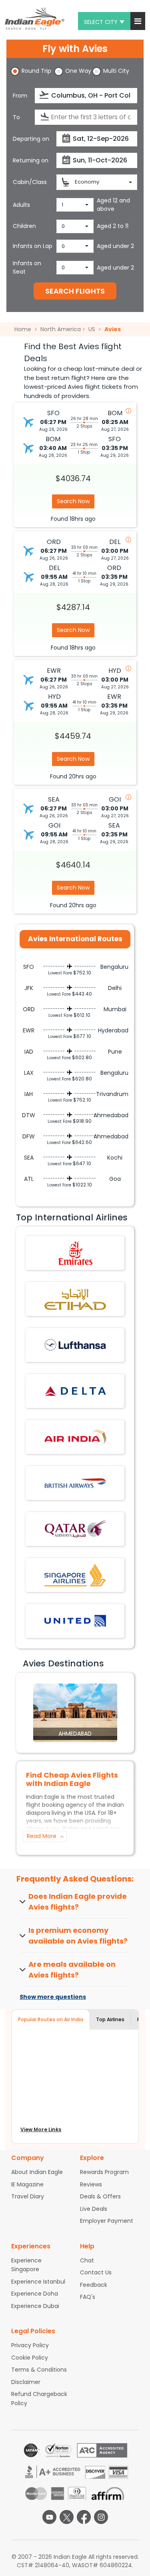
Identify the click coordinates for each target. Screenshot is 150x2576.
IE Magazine (27, 2184)
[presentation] (45, 95)
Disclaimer (26, 2382)
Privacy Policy (30, 2345)
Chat (87, 2260)
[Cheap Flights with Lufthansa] (75, 1345)
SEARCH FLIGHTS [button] (75, 291)
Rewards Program (104, 2172)
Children (24, 226)
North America (61, 329)
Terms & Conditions (39, 2370)
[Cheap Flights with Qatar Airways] (75, 1528)
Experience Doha (35, 2294)
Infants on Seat (27, 267)
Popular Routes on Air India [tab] (51, 2019)
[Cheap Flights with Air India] (75, 1436)
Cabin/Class (30, 182)
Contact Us (96, 2272)
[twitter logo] (67, 2517)
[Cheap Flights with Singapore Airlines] (75, 1574)
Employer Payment (107, 2221)
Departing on (31, 139)
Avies (113, 329)
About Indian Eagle (37, 2172)
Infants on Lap (33, 246)
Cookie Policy (30, 2358)
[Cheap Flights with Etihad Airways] (75, 1299)
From (20, 96)
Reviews (91, 2184)
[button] (138, 21)
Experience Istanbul (38, 2282)
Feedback (94, 2285)
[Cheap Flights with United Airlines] (75, 1620)
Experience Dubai (35, 2306)
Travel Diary (28, 2196)
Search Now (73, 501)
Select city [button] (101, 22)
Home (24, 329)
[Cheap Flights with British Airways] (75, 1482)
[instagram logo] (101, 2517)
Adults (21, 205)
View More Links (41, 2129)
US (92, 329)
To (16, 117)
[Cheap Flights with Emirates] (75, 1253)
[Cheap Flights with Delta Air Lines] (75, 1390)
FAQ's (88, 2297)
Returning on (31, 160)
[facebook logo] (84, 2517)
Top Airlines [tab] (110, 2019)
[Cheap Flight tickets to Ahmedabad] (75, 1712)
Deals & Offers (100, 2196)
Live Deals (94, 2209)
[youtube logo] (49, 2517)
